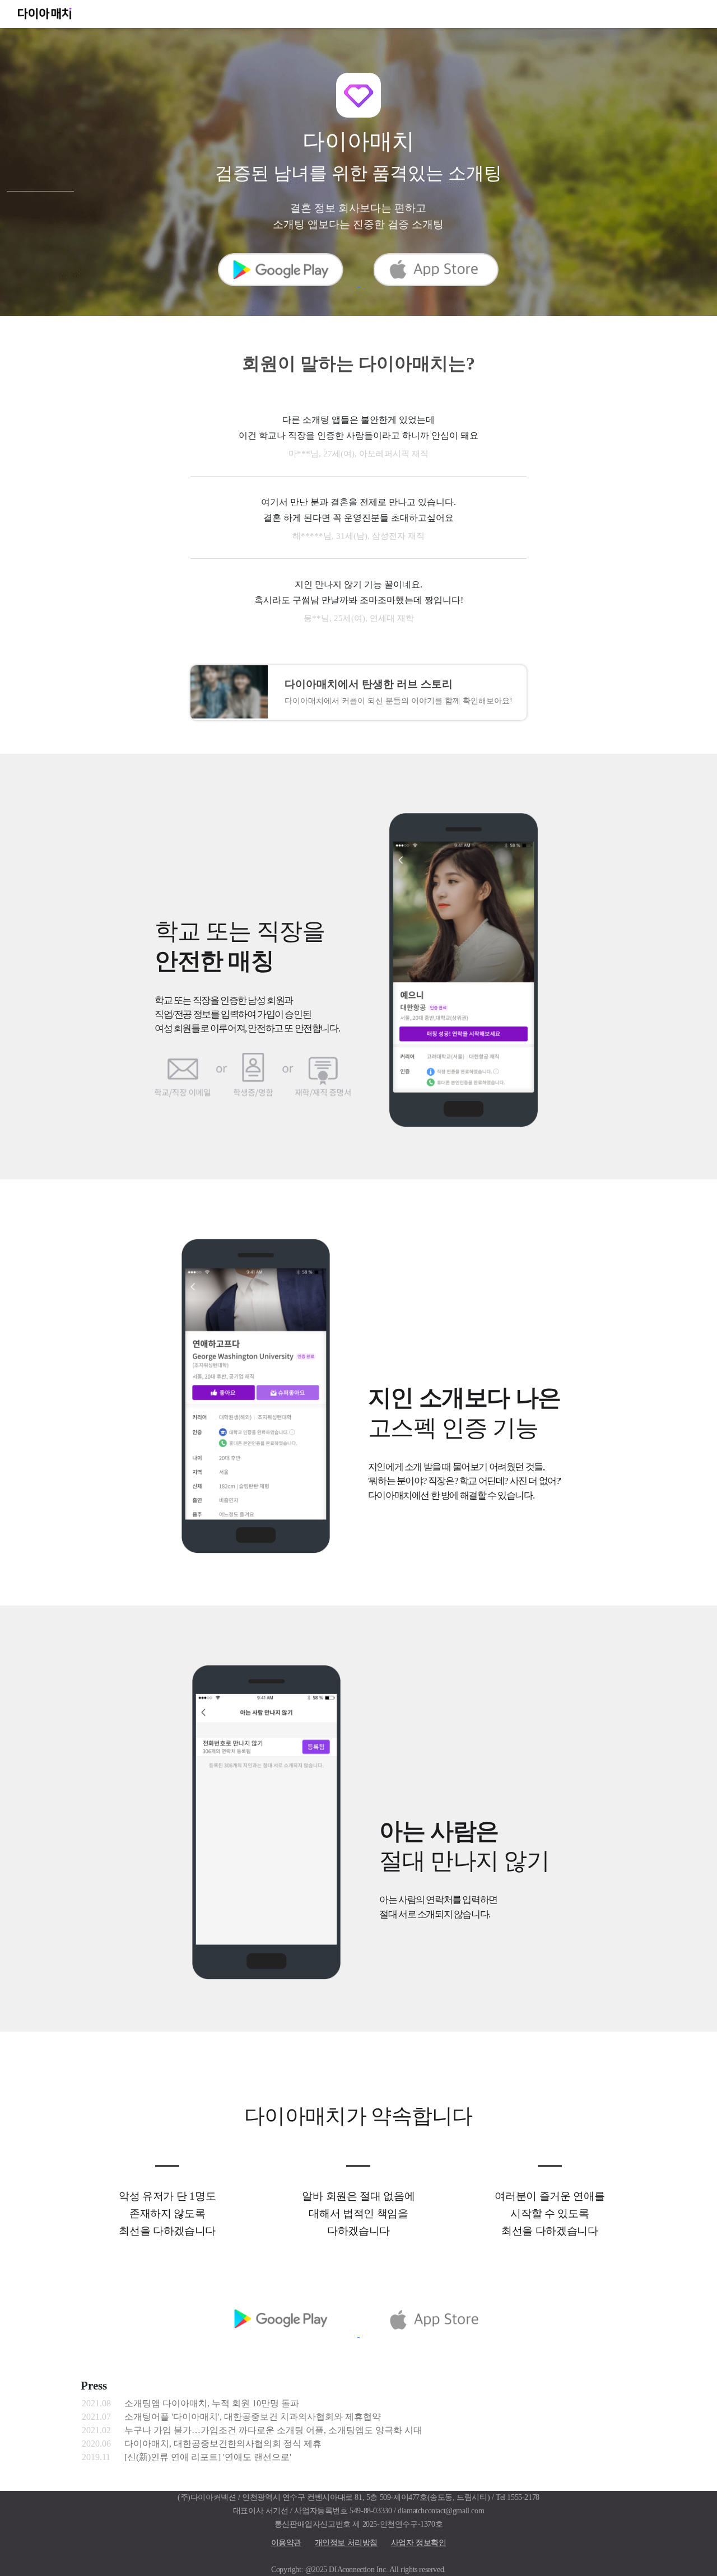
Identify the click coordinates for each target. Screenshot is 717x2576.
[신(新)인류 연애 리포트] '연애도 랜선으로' (208, 2457)
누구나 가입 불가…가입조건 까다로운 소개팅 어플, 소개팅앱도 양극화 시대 (273, 2430)
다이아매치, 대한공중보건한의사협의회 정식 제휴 (223, 2444)
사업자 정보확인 (419, 2542)
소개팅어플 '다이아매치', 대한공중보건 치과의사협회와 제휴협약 (253, 2417)
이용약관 (286, 2542)
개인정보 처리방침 (346, 2542)
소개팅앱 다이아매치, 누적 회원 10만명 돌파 (212, 2403)
